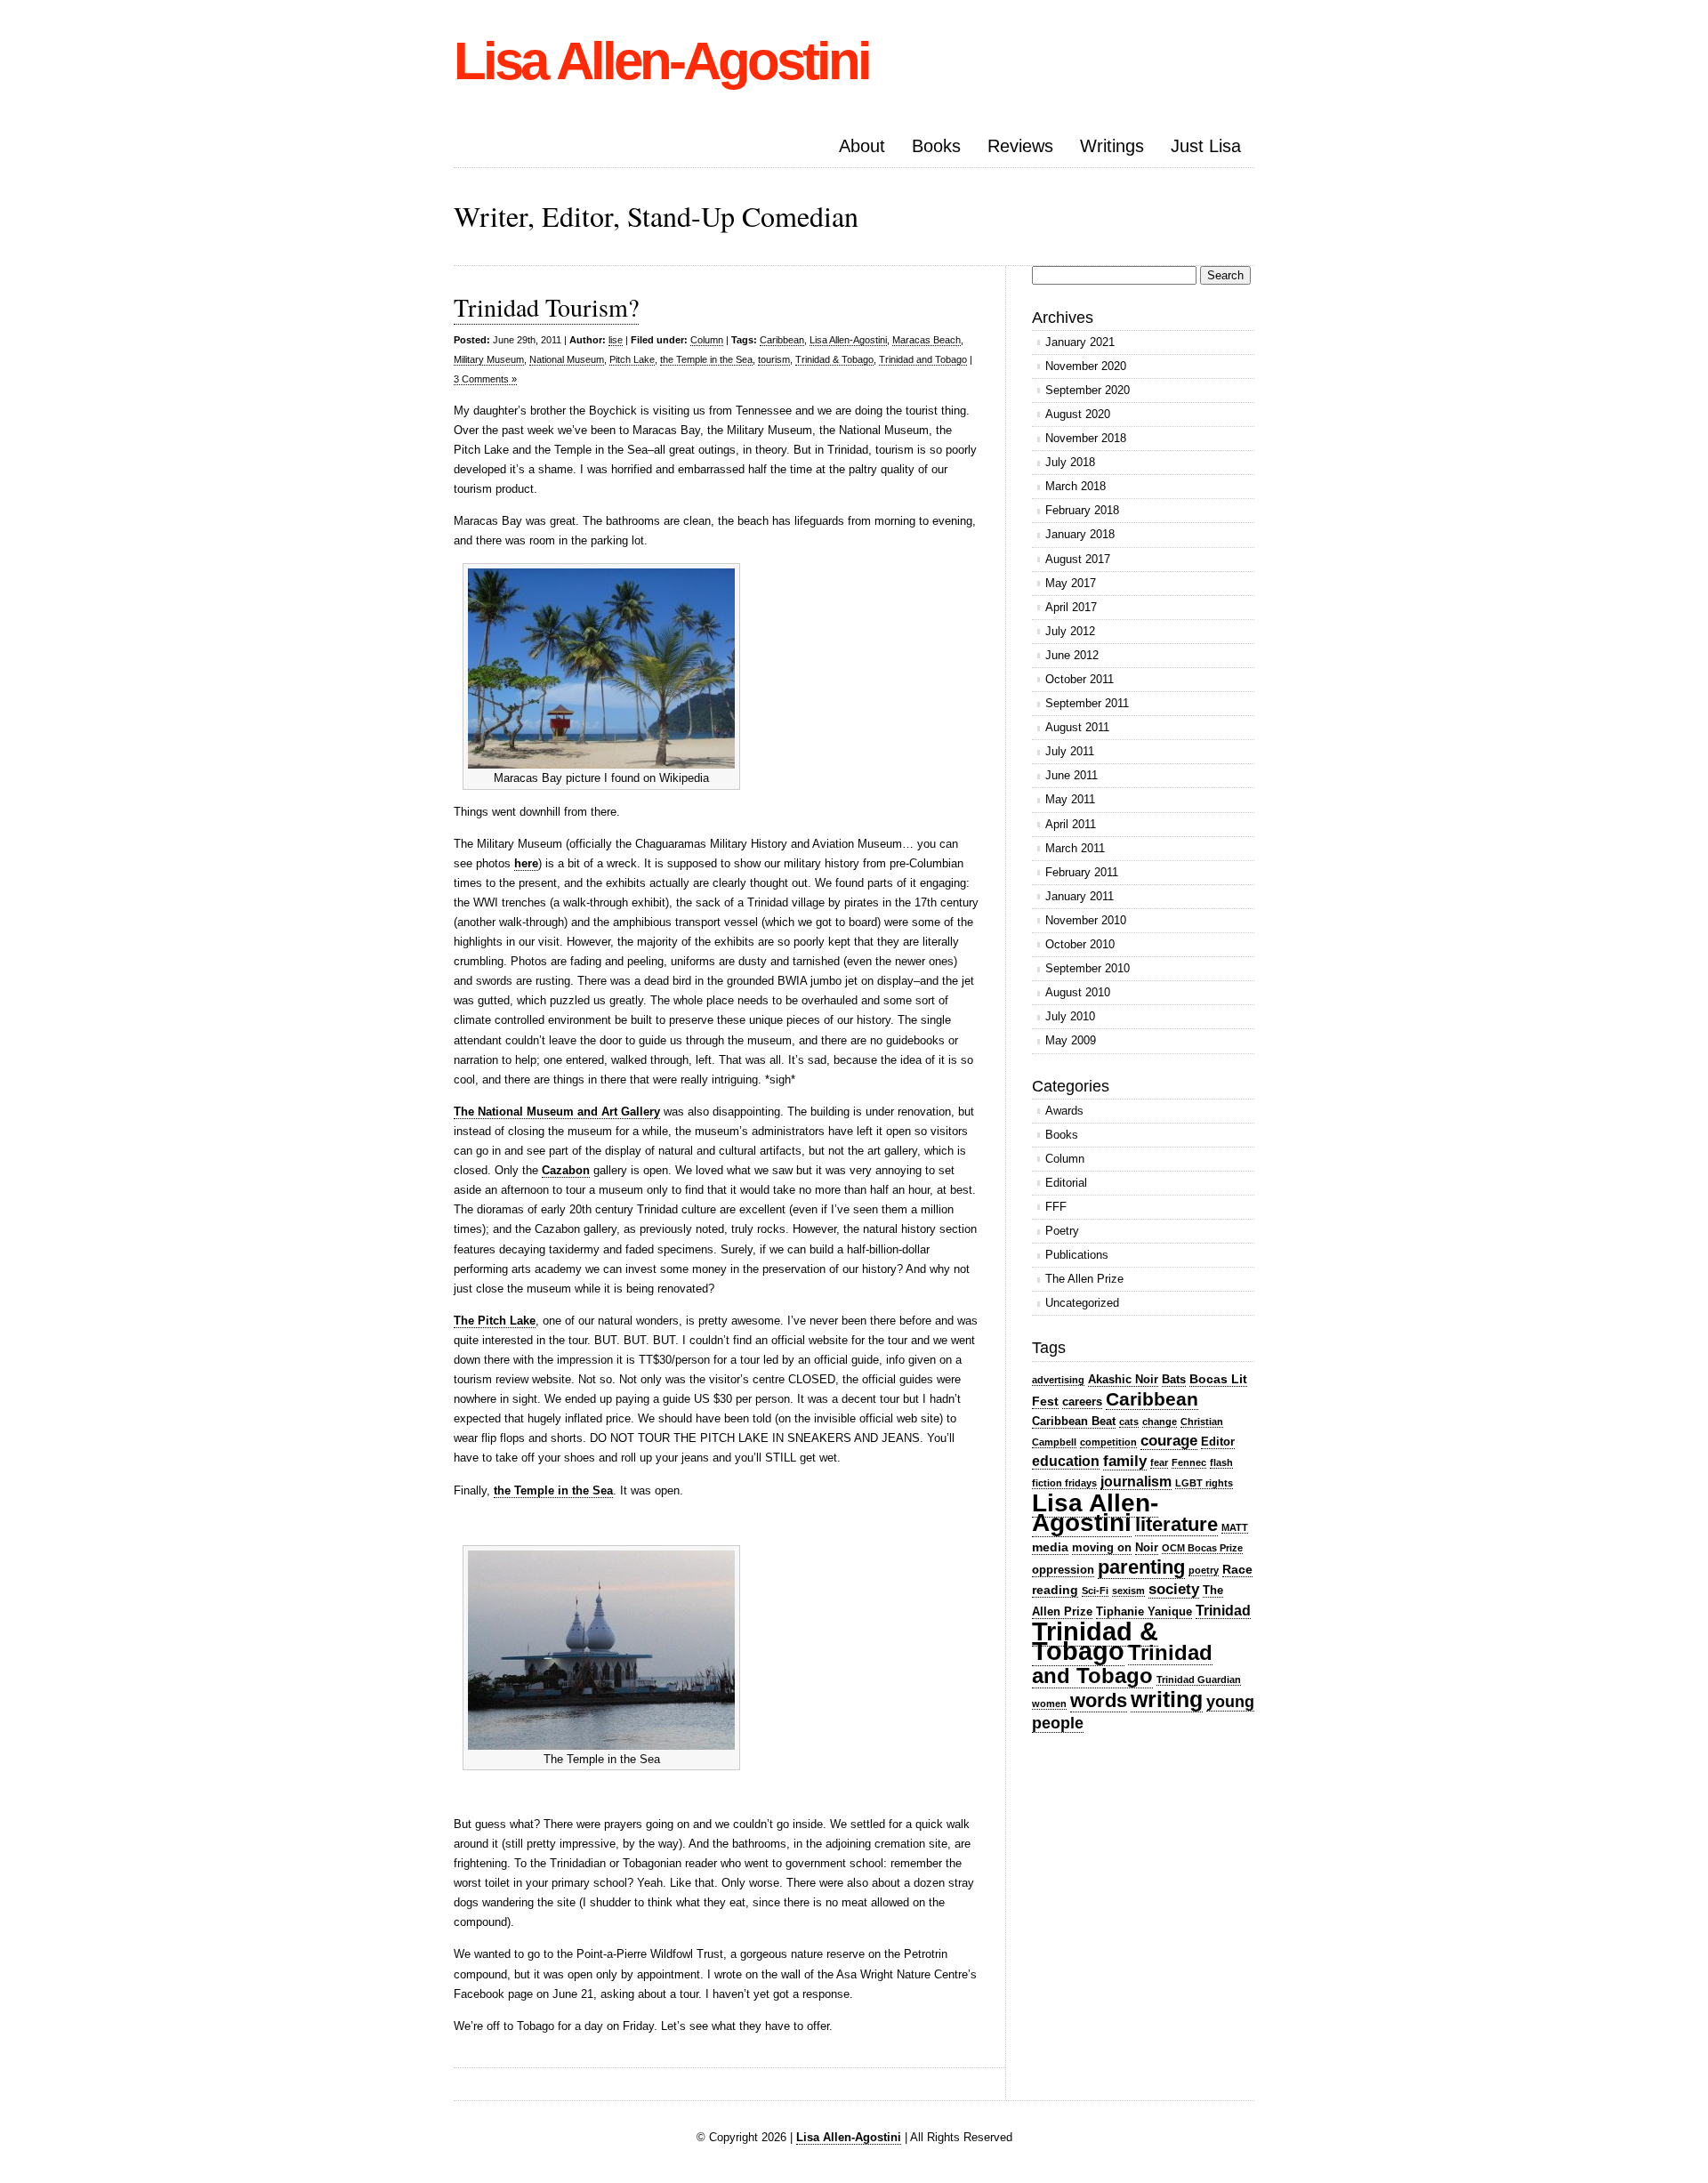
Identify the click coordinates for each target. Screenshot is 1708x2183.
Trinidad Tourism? (546, 307)
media (1050, 1547)
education (1066, 1461)
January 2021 (1080, 342)
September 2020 (1088, 390)
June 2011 (1072, 775)
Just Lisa (1206, 146)
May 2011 (1070, 799)
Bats (1174, 1379)
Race (1237, 1569)
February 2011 (1082, 872)
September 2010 (1088, 968)
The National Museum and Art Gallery (557, 1112)
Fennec (1189, 1462)
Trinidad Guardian (1199, 1680)
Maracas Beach (927, 340)
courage (1169, 1441)
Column (707, 340)
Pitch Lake (632, 359)
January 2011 (1080, 896)
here (526, 863)
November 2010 (1086, 920)
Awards (1064, 1111)
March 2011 (1075, 848)
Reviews (1020, 146)
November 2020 (1086, 366)
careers (1082, 1402)
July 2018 (1070, 462)
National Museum (567, 359)
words (1099, 1700)
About (862, 146)
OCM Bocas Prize (1202, 1548)
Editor (1218, 1442)
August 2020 (1078, 414)
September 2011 (1087, 703)
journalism (1136, 1482)
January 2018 (1080, 534)
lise (616, 340)
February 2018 (1082, 510)
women (1049, 1704)
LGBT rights (1204, 1483)
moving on (1102, 1547)
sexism (1128, 1591)
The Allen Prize (1084, 1279)
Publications (1077, 1255)
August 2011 (1077, 727)
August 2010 (1078, 992)
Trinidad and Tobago (923, 359)
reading (1055, 1590)
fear (1159, 1462)
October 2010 (1080, 944)
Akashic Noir (1123, 1379)
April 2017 (1071, 607)
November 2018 (1086, 438)
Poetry (1062, 1231)
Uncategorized (1082, 1303)
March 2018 (1076, 486)
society (1174, 1589)
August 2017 (1078, 559)
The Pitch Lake (495, 1321)
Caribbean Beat (1074, 1421)
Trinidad (1223, 1611)
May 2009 (1071, 1040)
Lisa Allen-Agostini (661, 61)
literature (1176, 1524)
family (1125, 1461)
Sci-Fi (1095, 1591)
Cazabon (566, 1170)
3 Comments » (485, 379)
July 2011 (1070, 751)
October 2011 (1080, 679)
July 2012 (1070, 631)
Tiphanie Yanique (1144, 1611)
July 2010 (1070, 1016)
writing (1167, 1699)
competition (1108, 1442)
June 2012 (1072, 655)
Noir (1147, 1547)
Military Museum (489, 359)
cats (1129, 1422)
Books (936, 146)
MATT (1235, 1527)
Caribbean (782, 340)
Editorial (1066, 1183)
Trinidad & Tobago (834, 359)
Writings (1112, 146)
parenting (1141, 1567)
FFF (1056, 1207)
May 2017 (1071, 583)
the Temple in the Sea (706, 359)
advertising (1058, 1380)
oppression (1063, 1570)
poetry (1204, 1570)
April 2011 (1071, 824)
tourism (774, 359)
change (1160, 1422)
